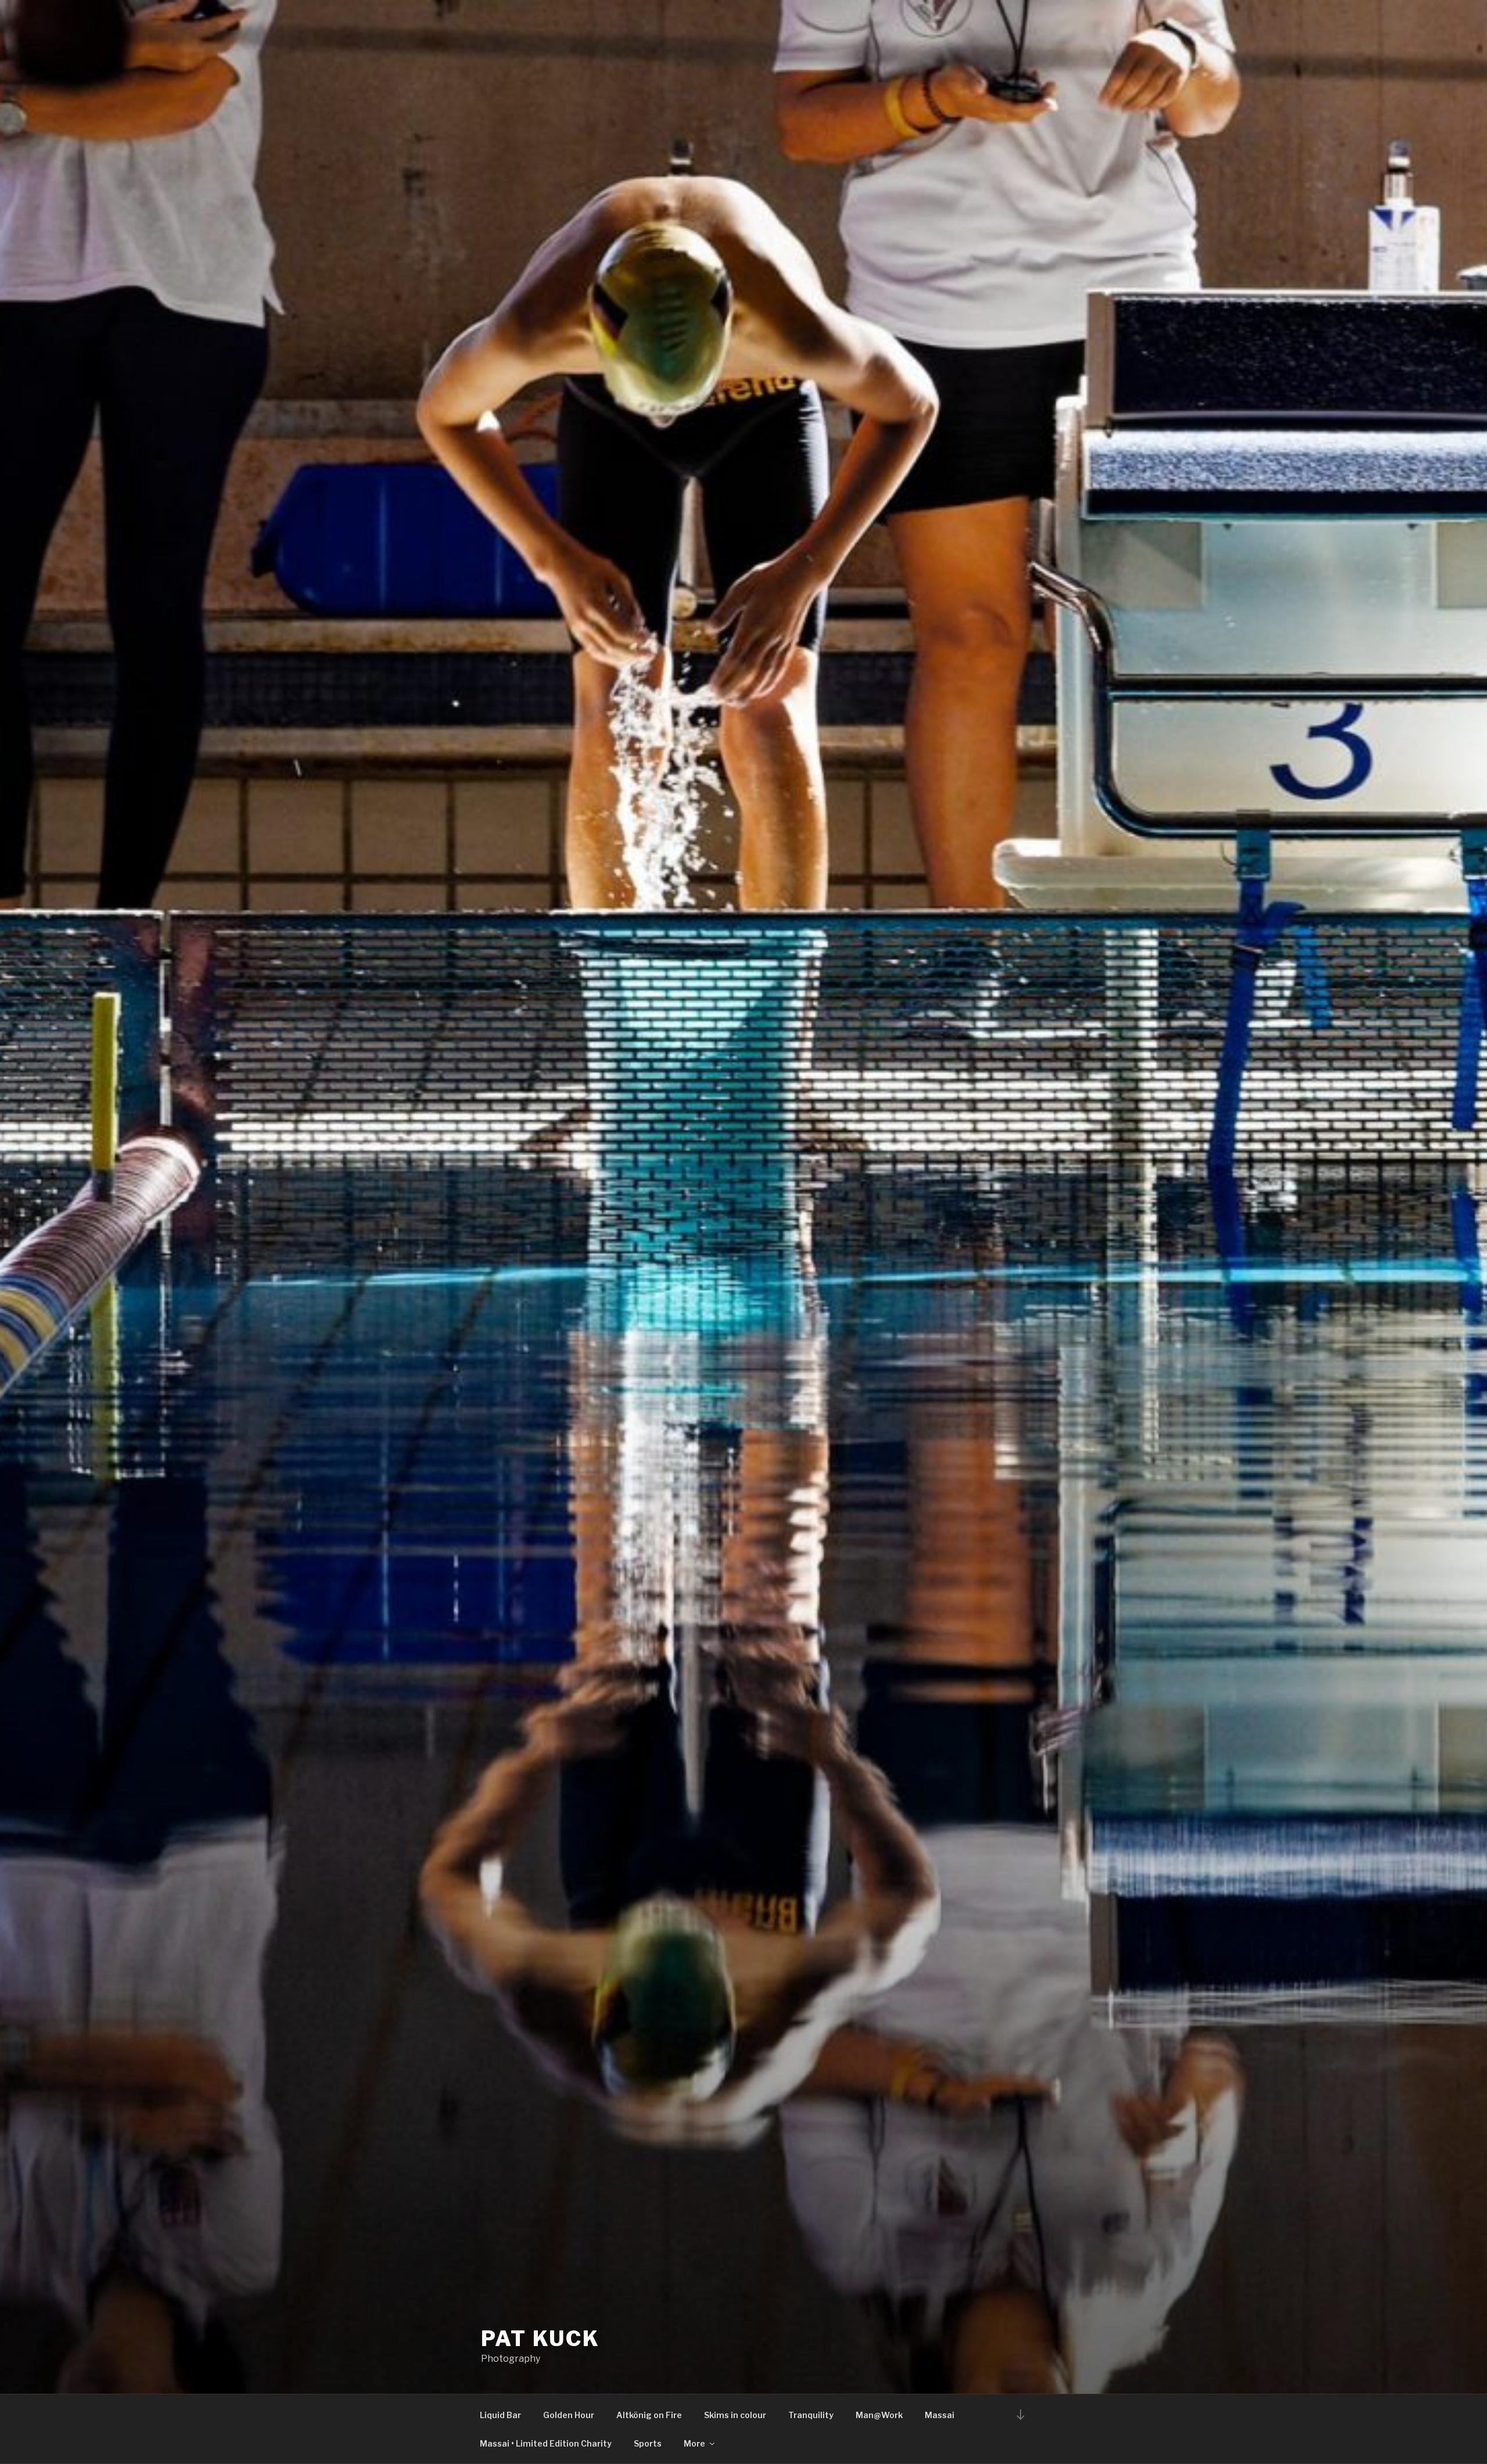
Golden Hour (569, 2415)
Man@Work (879, 2415)
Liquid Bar (500, 2415)
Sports (648, 2443)
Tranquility (811, 2415)
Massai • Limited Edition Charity (546, 2443)
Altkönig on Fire (649, 2415)
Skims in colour (735, 2415)
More (694, 2443)
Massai (940, 2415)
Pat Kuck (540, 2339)
